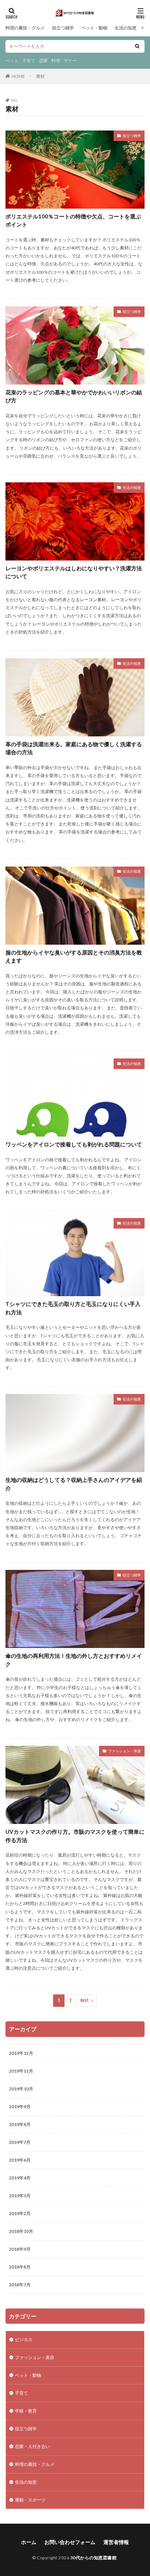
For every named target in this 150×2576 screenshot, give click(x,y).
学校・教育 (26, 2411)
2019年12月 (21, 2053)
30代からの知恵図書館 (94, 2558)
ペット (12, 61)
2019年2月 (20, 2213)
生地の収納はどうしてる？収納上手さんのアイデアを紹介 (74, 1484)
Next (85, 2000)
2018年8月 (20, 2267)
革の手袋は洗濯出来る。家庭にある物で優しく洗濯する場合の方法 (74, 748)
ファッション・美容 (125, 1751)
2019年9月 (20, 2107)
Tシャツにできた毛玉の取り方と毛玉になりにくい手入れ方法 (73, 1308)
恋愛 (43, 61)
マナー (70, 61)
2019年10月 (21, 2089)
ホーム (29, 2542)
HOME (18, 76)
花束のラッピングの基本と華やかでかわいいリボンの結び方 (74, 396)
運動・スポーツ (30, 2500)
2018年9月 (20, 2249)
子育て (29, 61)
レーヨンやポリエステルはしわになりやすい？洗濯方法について (74, 572)
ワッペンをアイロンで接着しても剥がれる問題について (74, 1144)
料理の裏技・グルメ (25, 28)
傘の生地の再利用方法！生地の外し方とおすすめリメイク (74, 1660)
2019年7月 (20, 2142)
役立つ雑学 (63, 28)
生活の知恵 (126, 28)
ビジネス (24, 2340)
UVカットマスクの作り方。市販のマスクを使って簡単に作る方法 (75, 1836)
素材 (40, 76)
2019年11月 (21, 2071)
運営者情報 (116, 2542)
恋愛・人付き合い (32, 2446)
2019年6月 (20, 2160)
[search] (137, 46)
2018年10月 (21, 2231)
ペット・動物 (94, 28)
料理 (56, 61)
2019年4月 (20, 2178)
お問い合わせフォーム (70, 2542)
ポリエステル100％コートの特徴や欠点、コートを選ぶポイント (73, 220)
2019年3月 (20, 2196)
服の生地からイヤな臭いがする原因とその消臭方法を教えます (74, 957)
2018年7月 (20, 2285)
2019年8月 (20, 2124)
